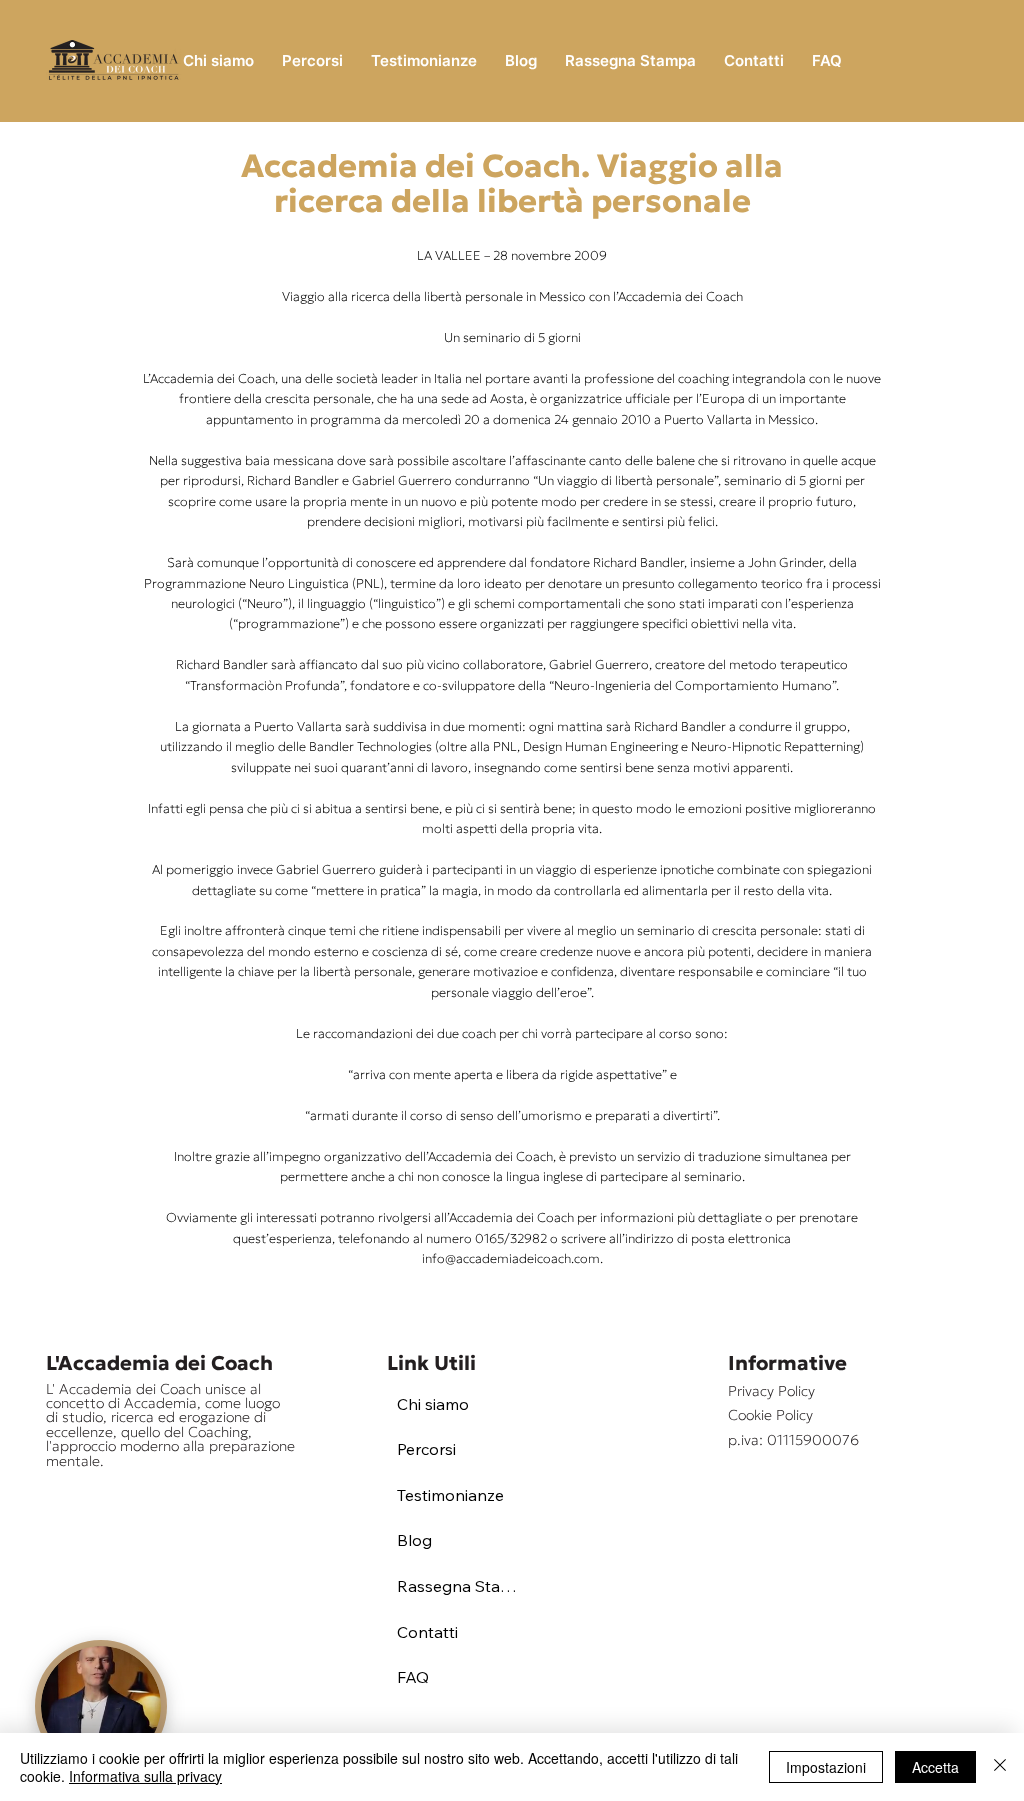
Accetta (935, 1767)
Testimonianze (450, 1495)
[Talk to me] (101, 1706)
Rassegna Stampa (463, 1586)
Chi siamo (433, 1404)
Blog (414, 1540)
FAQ (413, 1677)
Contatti (427, 1632)
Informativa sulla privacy (145, 1776)
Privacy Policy (771, 1391)
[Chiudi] (1000, 1767)
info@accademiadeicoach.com (511, 1259)
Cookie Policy (770, 1415)
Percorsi (426, 1449)
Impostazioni (826, 1767)
